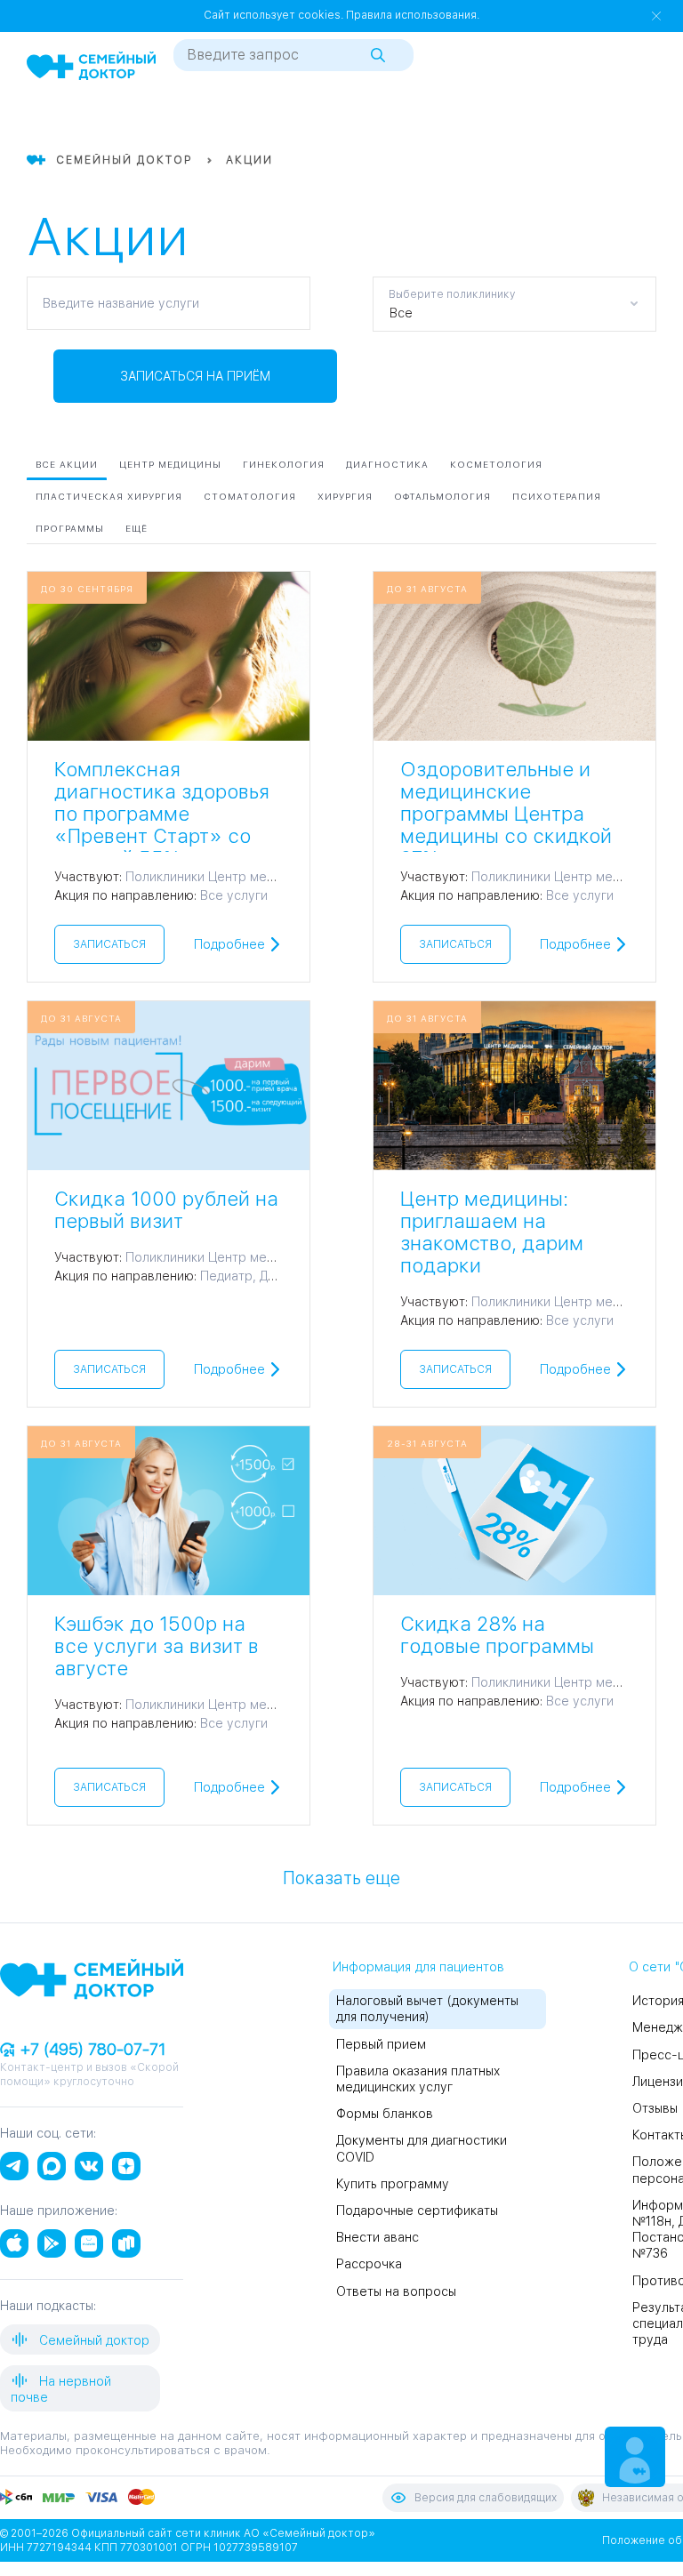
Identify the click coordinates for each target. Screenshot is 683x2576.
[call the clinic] (580, 118)
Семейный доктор (92, 2340)
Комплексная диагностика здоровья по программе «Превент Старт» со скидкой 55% (162, 814)
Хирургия (345, 496)
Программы (70, 528)
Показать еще (341, 1877)
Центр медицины (170, 464)
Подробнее (229, 944)
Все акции (67, 464)
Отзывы (655, 2108)
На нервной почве (61, 2389)
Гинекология (284, 464)
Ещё (137, 528)
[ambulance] (612, 118)
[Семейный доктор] (91, 68)
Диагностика (387, 464)
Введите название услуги (121, 303)
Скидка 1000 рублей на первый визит (166, 1210)
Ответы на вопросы (396, 2291)
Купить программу (393, 2184)
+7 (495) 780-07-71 (91, 2049)
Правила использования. (413, 15)
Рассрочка (369, 2264)
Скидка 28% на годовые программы (497, 1635)
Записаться (109, 944)
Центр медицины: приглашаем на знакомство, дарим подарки (492, 1232)
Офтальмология (442, 496)
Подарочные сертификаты (417, 2211)
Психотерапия (557, 496)
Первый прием (381, 2044)
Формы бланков (385, 2114)
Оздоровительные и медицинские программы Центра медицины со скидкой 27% (506, 814)
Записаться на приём (195, 376)
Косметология (496, 464)
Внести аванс (378, 2237)
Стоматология (250, 496)
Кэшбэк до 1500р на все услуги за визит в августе (157, 1646)
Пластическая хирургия (109, 496)
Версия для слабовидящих (486, 2498)
